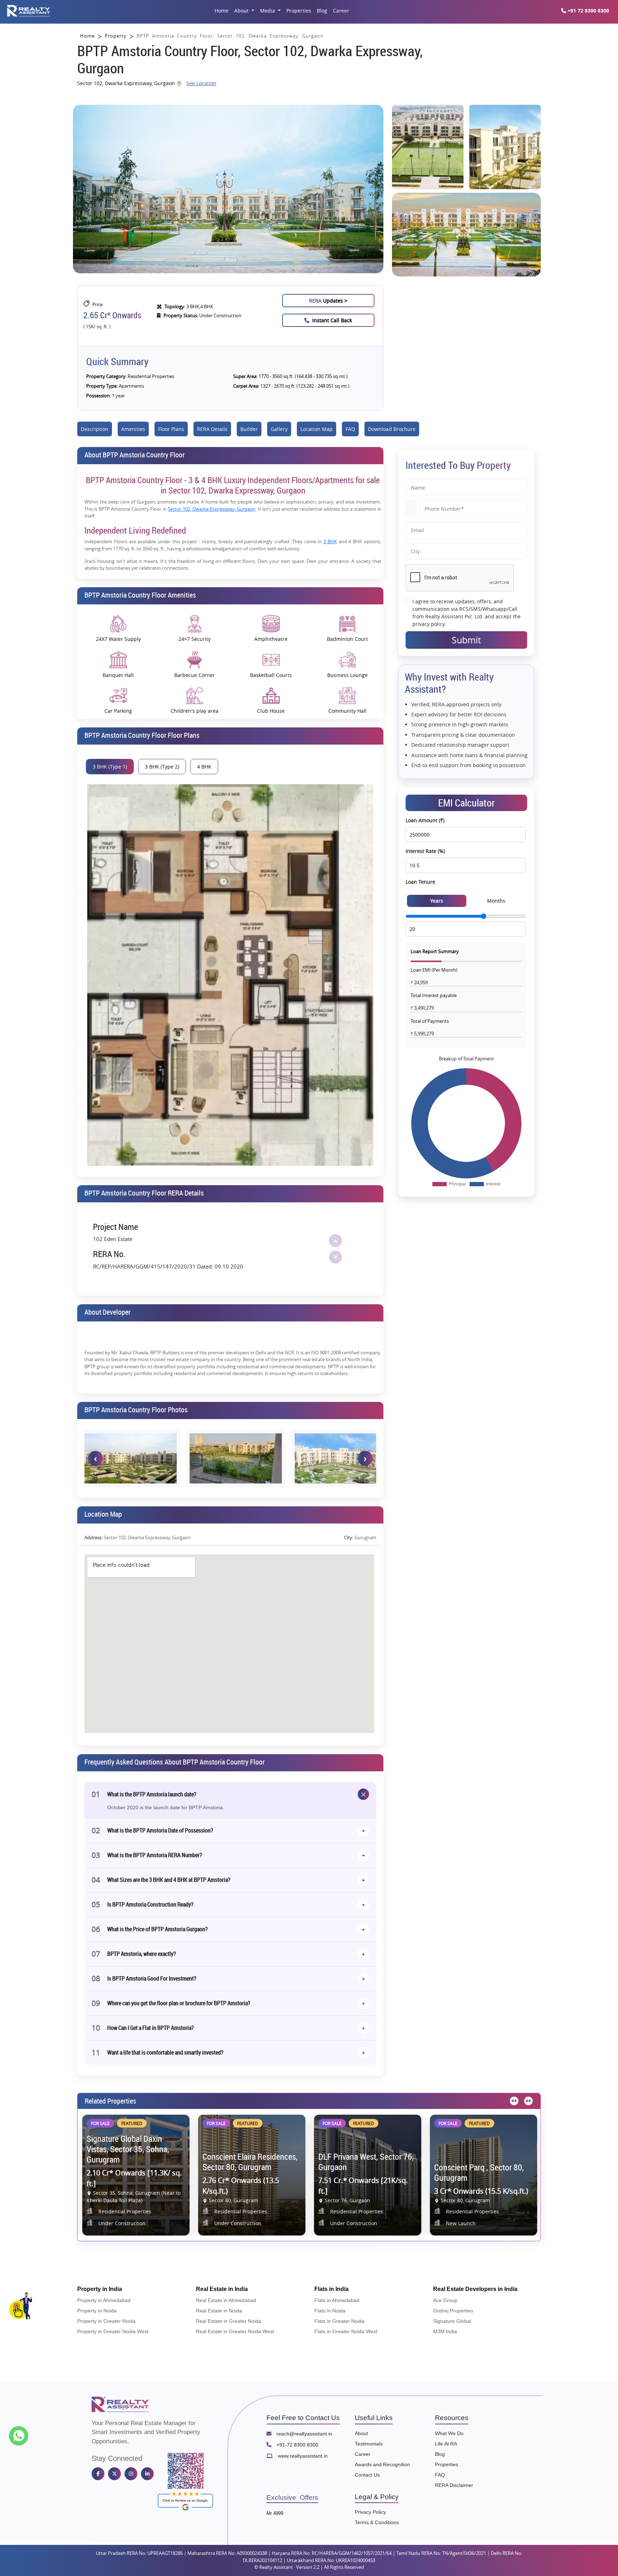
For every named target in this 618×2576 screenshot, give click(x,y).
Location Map (317, 429)
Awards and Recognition (382, 2464)
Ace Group (445, 2300)
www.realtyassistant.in (302, 2456)
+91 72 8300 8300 (588, 11)
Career (341, 11)
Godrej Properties (453, 2311)
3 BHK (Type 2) (162, 767)
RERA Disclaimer (454, 2485)
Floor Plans (171, 429)
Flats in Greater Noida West (346, 2331)
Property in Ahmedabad (104, 2300)
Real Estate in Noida (219, 2311)
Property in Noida (97, 2311)
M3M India (445, 2331)
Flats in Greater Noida (339, 2321)
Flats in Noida (330, 2311)
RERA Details (212, 429)
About (242, 11)
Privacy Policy (370, 2512)
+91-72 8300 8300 (297, 2445)
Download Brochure (392, 429)
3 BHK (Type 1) (110, 767)
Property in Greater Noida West (113, 2331)
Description (95, 429)
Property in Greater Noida (106, 2321)
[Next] (528, 2101)
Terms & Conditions (377, 2522)
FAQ (350, 429)
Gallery (279, 429)
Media (268, 11)
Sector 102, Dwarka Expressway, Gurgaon (212, 509)
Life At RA (446, 2444)
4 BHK (204, 767)
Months (496, 901)
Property (116, 36)
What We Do (449, 2433)
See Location (201, 83)
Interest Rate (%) (425, 851)
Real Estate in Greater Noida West (235, 2331)
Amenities (133, 429)
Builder (249, 429)
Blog (322, 11)
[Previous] (513, 2101)
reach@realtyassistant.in (304, 2434)
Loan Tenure (420, 882)
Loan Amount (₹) (425, 820)
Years (437, 901)
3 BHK (330, 542)
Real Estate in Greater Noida (229, 2321)
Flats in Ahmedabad (337, 2300)
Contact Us (367, 2475)
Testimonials (369, 2444)
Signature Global (452, 2321)
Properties (299, 11)
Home (222, 11)
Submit (466, 640)
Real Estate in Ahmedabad (226, 2300)
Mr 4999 (275, 2513)
